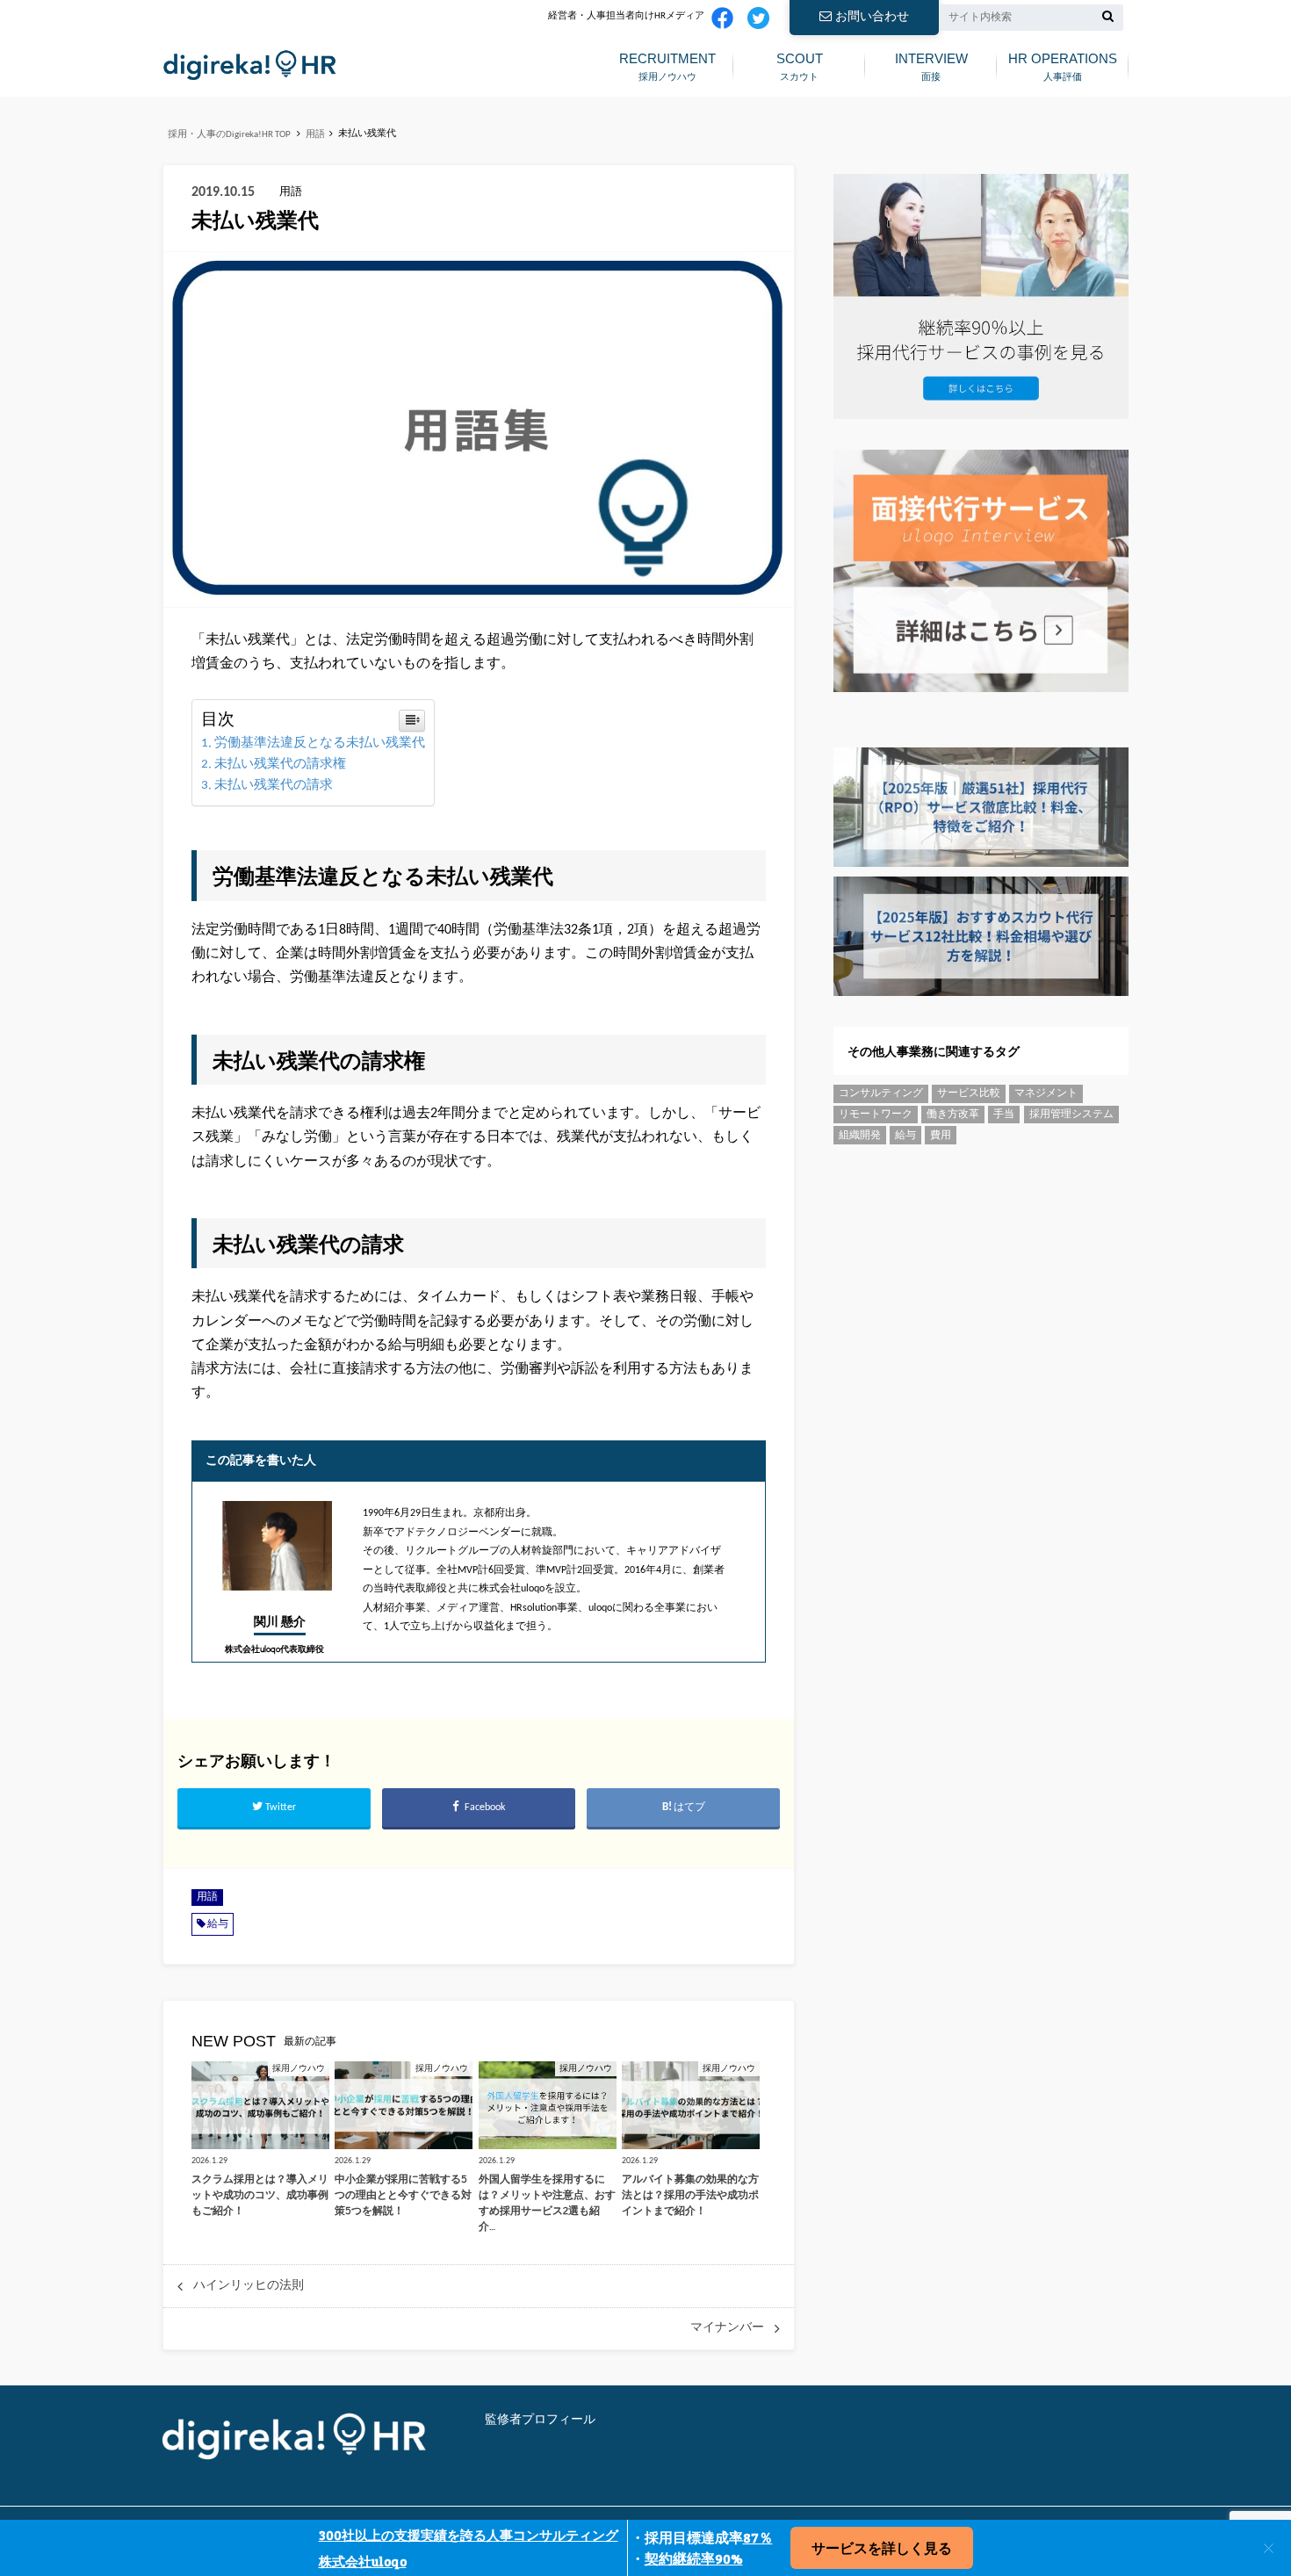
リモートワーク (876, 1115)
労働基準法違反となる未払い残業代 (320, 743)
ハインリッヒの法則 (249, 2286)
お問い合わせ (872, 17)
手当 (1004, 1115)
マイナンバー (727, 2328)
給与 (218, 1924)
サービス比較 (969, 1093)
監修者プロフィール (540, 2420)
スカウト (800, 66)
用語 (207, 1898)
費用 (941, 1136)
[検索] (1108, 18)
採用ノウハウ (667, 66)
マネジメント (1046, 1093)
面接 (931, 66)
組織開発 (860, 1136)
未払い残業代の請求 (274, 786)
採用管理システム (1071, 1115)
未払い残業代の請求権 (280, 765)
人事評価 (1063, 66)
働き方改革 (953, 1115)
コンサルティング (881, 1093)
